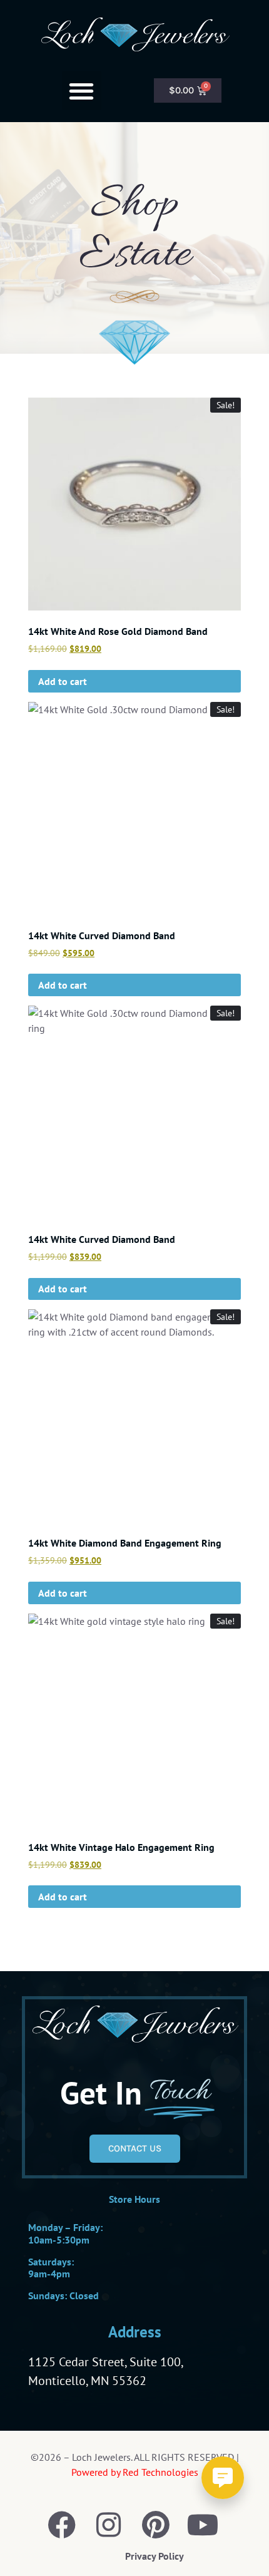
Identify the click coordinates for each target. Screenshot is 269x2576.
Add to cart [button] (63, 681)
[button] (82, 90)
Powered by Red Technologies (135, 2472)
